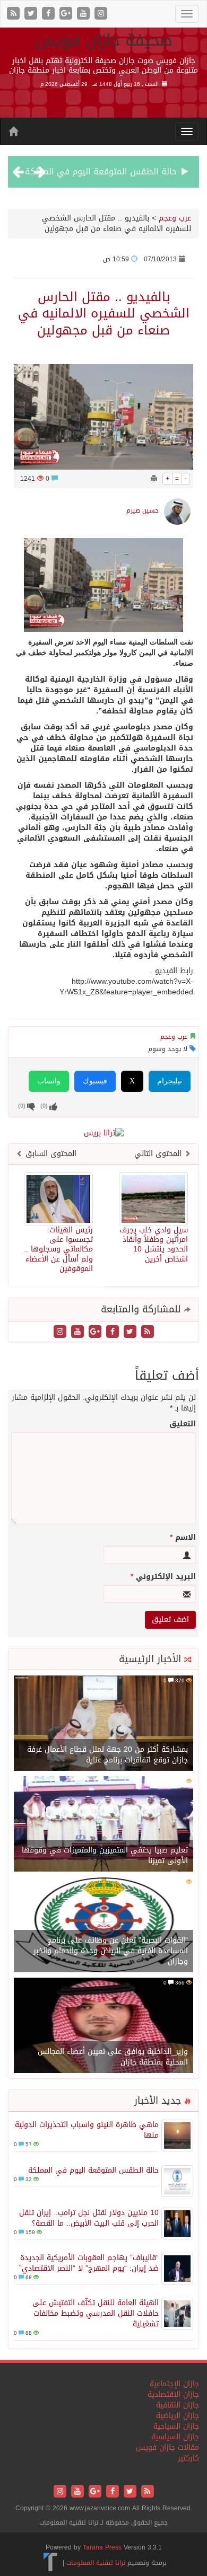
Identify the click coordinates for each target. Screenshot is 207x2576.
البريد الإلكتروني (163, 1577)
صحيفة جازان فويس (104, 40)
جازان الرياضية (178, 2416)
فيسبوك (95, 1081)
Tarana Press (102, 2547)
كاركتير (188, 2458)
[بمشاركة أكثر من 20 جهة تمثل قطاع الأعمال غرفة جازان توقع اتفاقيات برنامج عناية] (103, 1724)
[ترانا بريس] (51, 2563)
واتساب (49, 1081)
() (22, 1105)
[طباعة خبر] (154, 479)
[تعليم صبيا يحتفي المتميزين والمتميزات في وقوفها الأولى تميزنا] (103, 1825)
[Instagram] (101, 14)
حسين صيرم (143, 510)
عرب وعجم (175, 218)
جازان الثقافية (178, 2405)
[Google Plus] (67, 14)
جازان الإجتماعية (174, 2384)
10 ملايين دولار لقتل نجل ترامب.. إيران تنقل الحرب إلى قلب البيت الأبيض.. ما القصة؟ (89, 2218)
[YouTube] (85, 14)
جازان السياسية (175, 2437)
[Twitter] (32, 14)
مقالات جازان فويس (167, 2447)
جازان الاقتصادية (173, 2394)
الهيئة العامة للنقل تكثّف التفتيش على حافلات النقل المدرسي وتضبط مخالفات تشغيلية (96, 2313)
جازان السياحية (176, 2426)
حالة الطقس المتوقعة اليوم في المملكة (101, 171)
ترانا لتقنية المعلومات (96, 2563)
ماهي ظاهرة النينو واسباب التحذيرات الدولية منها (87, 2130)
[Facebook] (50, 14)
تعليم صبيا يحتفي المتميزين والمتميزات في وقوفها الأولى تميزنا (105, 1855)
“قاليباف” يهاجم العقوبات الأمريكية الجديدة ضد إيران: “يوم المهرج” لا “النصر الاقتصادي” (89, 2263)
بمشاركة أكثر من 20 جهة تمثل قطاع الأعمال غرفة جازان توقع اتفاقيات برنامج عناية (107, 1755)
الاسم (183, 1538)
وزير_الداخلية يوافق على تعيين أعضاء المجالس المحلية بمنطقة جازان (113, 2057)
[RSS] (15, 14)
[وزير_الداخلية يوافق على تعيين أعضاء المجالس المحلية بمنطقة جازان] (103, 2027)
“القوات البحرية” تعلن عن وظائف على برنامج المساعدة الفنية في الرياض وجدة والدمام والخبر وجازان (111, 1951)
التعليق (183, 1424)
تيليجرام (170, 1081)
